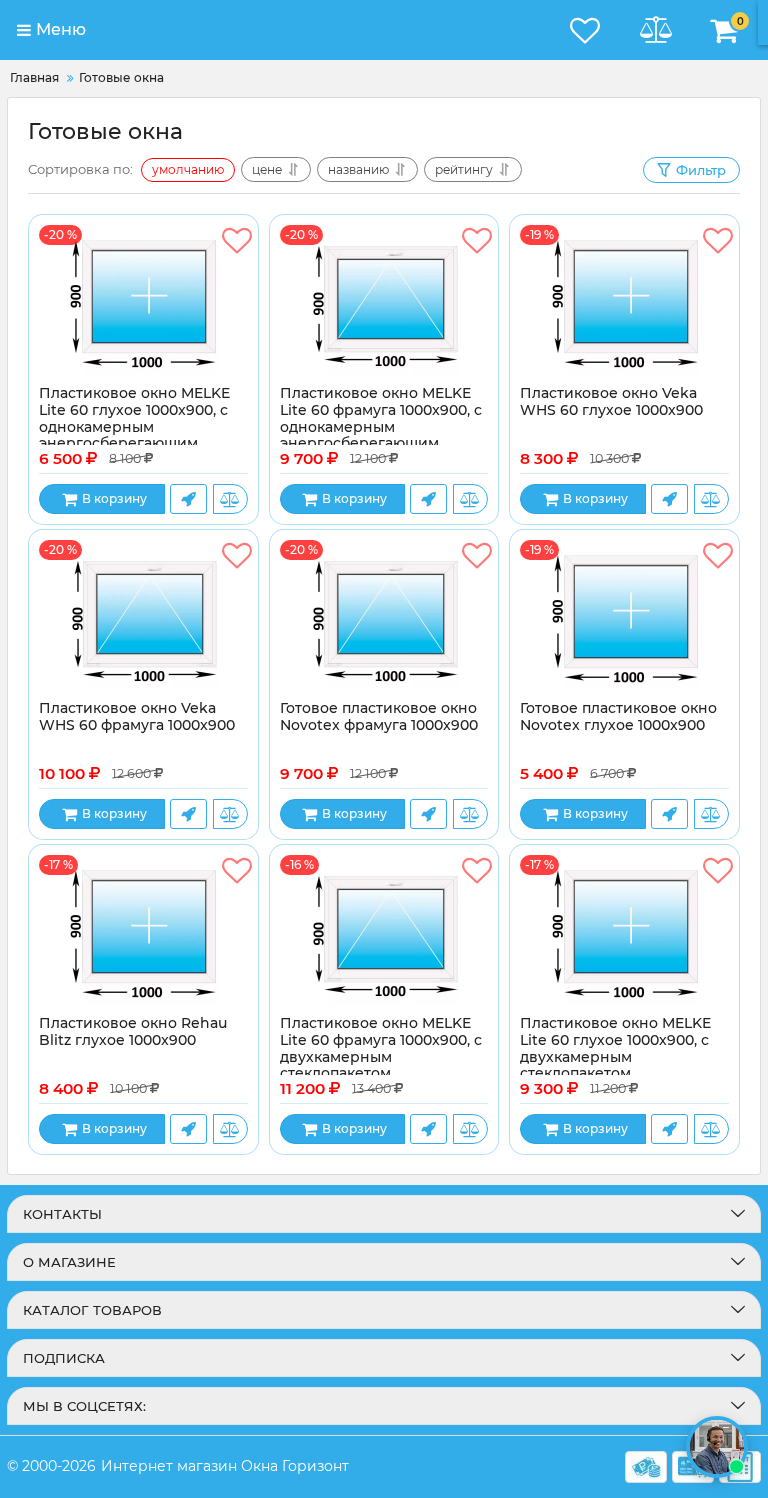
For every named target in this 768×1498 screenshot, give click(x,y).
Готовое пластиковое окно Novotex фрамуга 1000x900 (379, 717)
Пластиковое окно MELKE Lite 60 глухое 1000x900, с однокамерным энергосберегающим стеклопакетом (134, 427)
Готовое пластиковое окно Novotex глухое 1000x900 (618, 717)
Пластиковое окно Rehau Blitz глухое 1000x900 (133, 1032)
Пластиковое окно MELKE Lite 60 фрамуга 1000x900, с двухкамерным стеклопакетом (381, 1048)
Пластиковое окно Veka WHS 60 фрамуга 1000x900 (137, 717)
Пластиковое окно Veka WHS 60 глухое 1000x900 (611, 402)
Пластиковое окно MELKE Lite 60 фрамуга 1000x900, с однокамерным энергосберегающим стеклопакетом (381, 427)
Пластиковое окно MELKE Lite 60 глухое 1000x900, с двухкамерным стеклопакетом (615, 1048)
